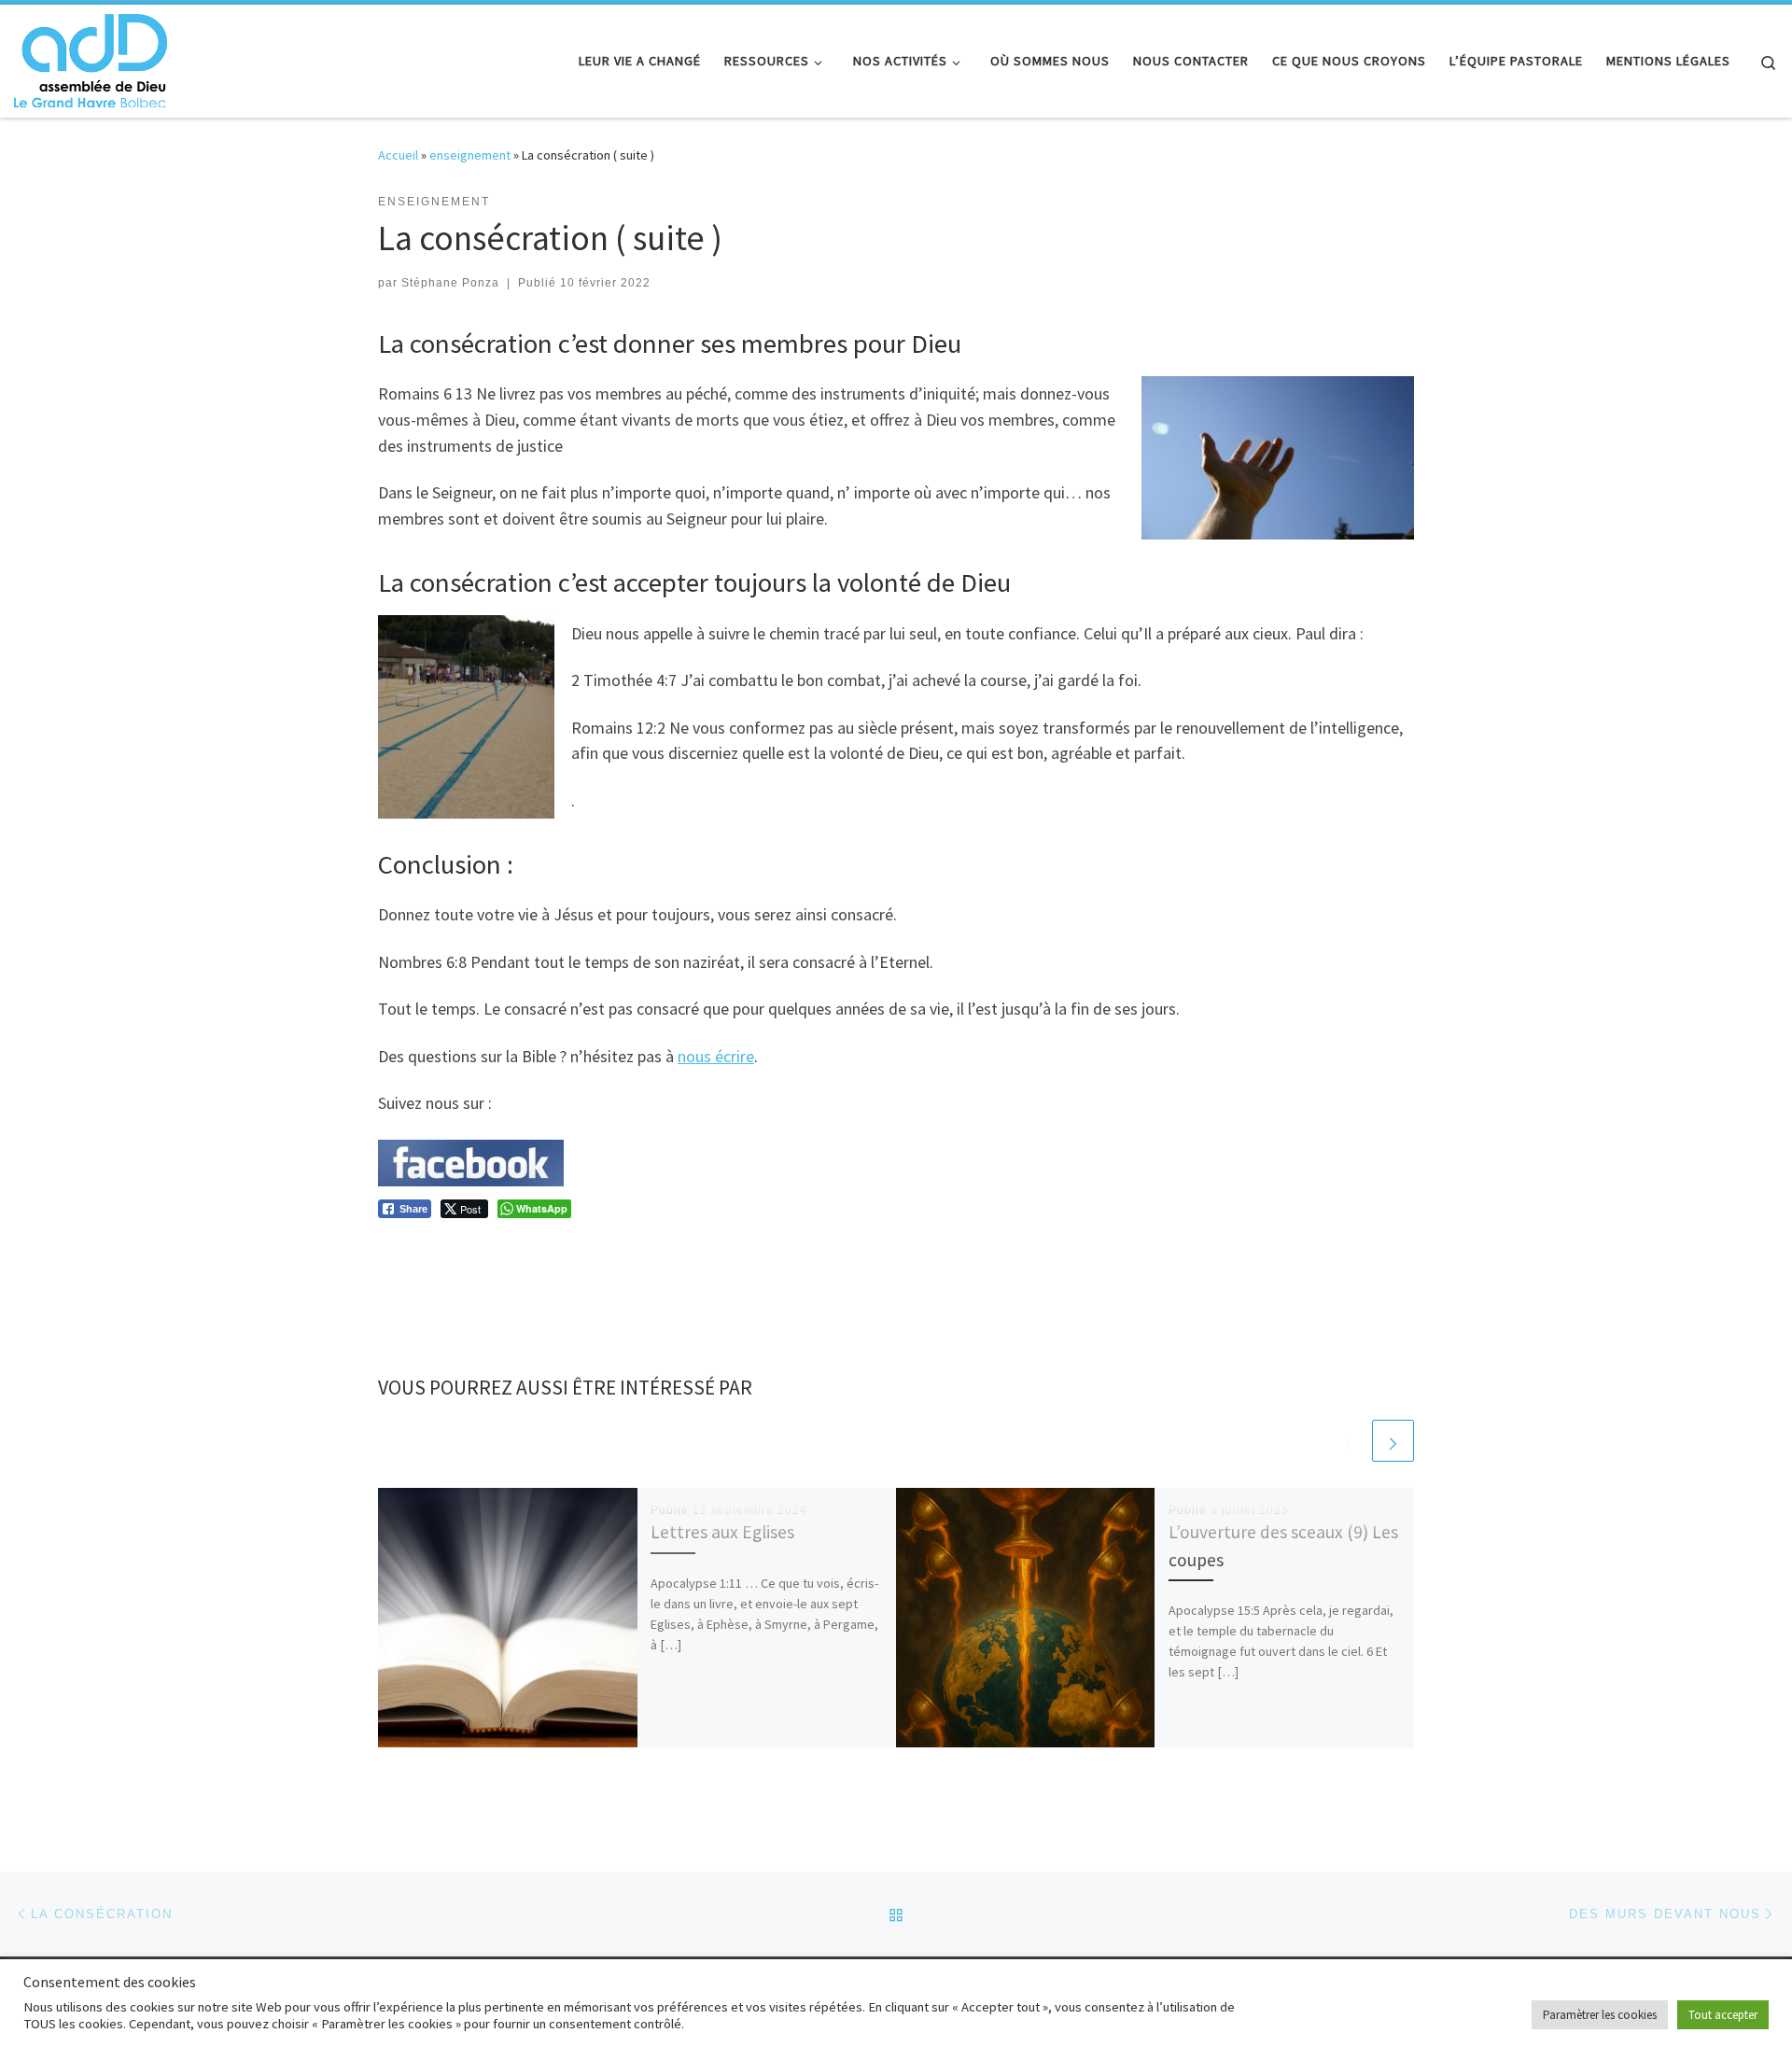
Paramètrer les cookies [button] (1600, 2015)
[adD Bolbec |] (91, 57)
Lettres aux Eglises (722, 1532)
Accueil (398, 155)
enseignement (470, 155)
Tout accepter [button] (1723, 2015)
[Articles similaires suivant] (1393, 1441)
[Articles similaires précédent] (1348, 1441)
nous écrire (716, 1056)
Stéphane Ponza (450, 283)
